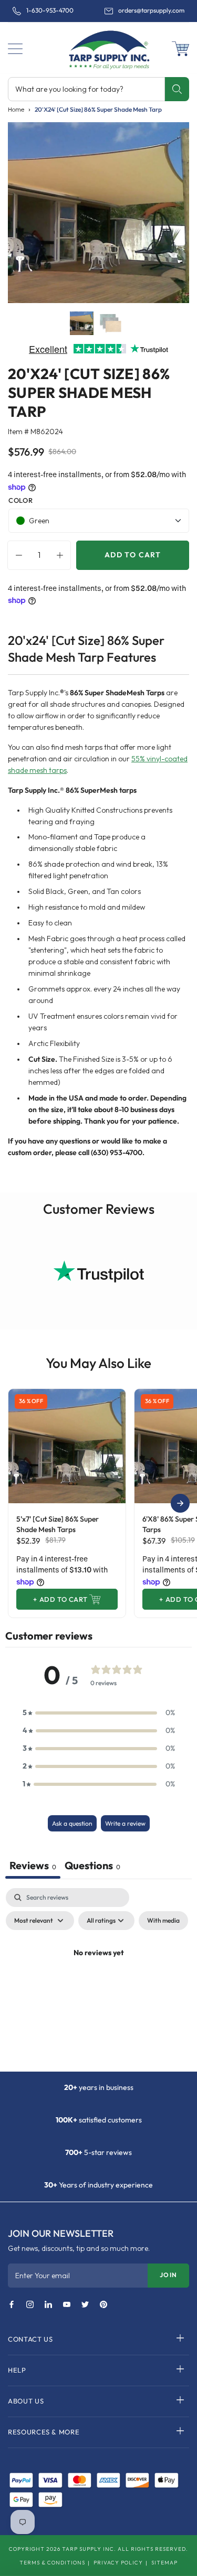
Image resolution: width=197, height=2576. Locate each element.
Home (16, 109)
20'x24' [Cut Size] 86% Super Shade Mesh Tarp (98, 109)
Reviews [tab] (33, 1865)
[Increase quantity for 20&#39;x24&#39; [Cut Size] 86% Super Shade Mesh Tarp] (63, 555)
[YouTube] (67, 2305)
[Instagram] (30, 2305)
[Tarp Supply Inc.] (98, 49)
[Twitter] (85, 2305)
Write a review (125, 1823)
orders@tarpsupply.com (151, 10)
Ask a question (72, 1823)
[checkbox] (163, 1921)
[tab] (92, 1867)
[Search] (177, 89)
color (20, 500)
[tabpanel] (98, 1977)
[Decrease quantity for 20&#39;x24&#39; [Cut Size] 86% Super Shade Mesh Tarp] (16, 555)
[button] (15, 49)
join (168, 2275)
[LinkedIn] (48, 2305)
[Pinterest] (103, 2305)
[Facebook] (12, 2305)
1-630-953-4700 (50, 10)
